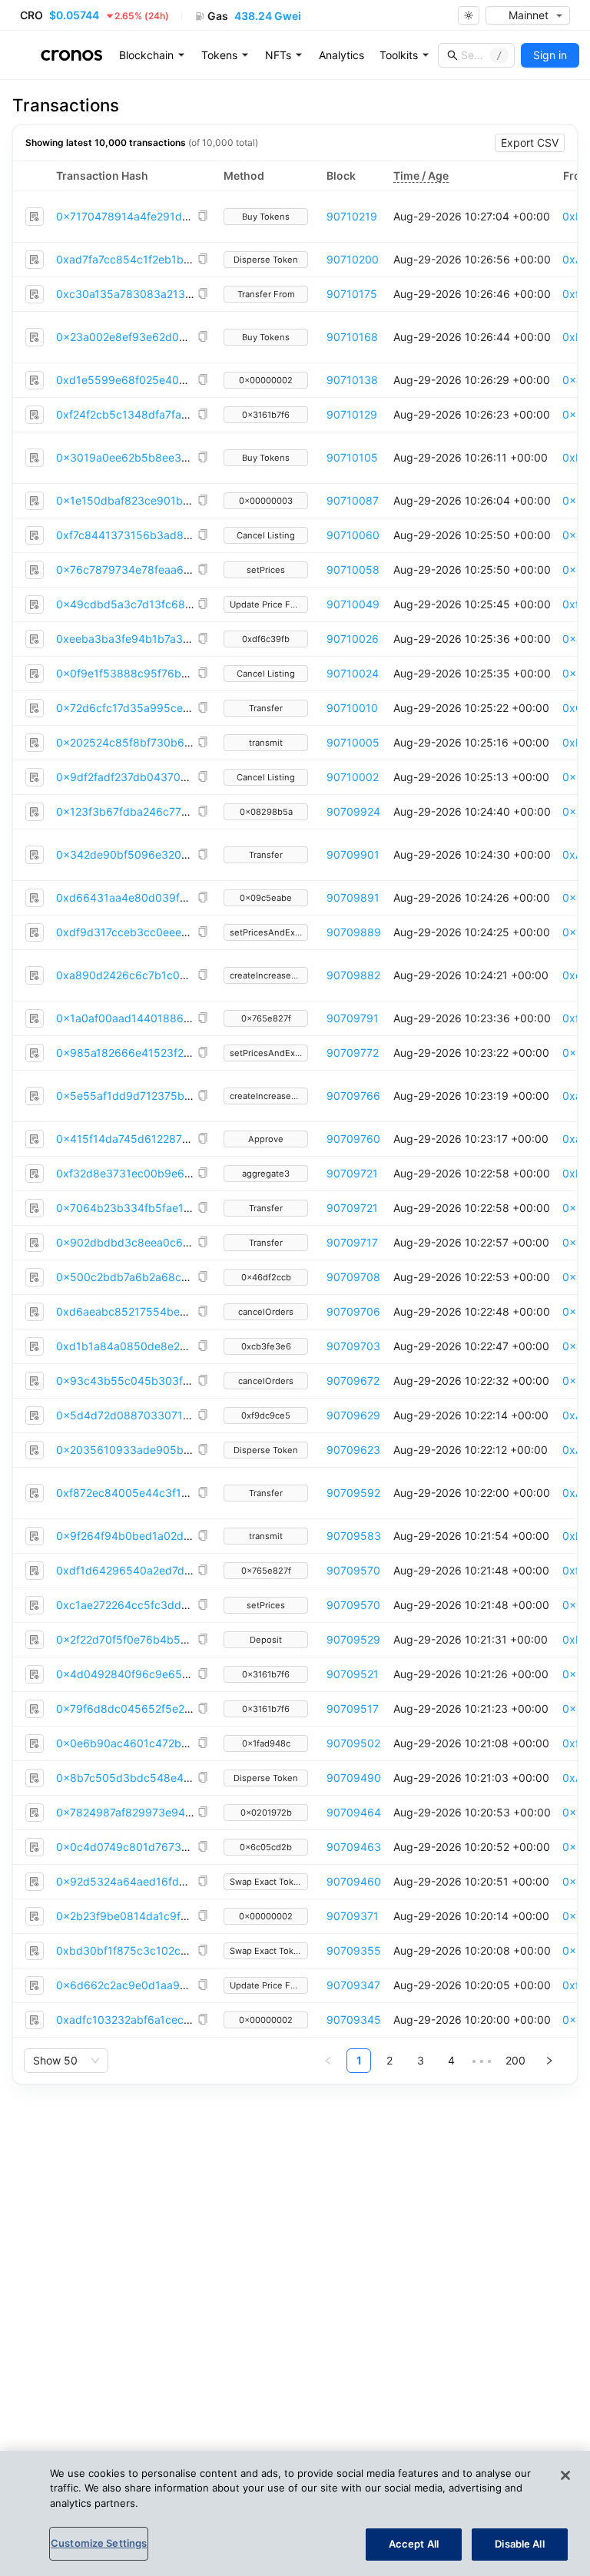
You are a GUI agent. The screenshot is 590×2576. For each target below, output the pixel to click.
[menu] (342, 55)
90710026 (353, 639)
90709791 (353, 1018)
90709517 (353, 1709)
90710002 (353, 777)
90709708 (353, 1277)
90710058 (353, 570)
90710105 (352, 457)
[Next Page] (549, 2061)
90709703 (353, 1346)
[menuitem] (152, 55)
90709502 (353, 1743)
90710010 (352, 708)
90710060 (353, 535)
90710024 (353, 673)
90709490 (354, 1778)
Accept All (414, 2544)
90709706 (353, 1311)
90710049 (353, 604)
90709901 (353, 854)
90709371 (353, 1916)
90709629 (353, 1415)
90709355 (354, 1950)
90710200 (353, 259)
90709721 (352, 1173)
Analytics (341, 55)
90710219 (352, 216)
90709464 (354, 1812)
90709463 (354, 1847)
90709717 (352, 1242)
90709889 (354, 932)
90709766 (353, 1096)
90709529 (353, 1639)
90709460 (354, 1881)
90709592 (353, 1493)
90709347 (353, 1985)
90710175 (352, 294)
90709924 (353, 811)
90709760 (353, 1139)
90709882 (353, 975)
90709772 (353, 1053)
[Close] (565, 2475)
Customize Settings (99, 2543)
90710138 (352, 380)
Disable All (519, 2544)
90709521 (353, 1674)
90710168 (352, 337)
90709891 (353, 897)
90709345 (354, 2020)
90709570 (353, 1570)
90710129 (352, 414)
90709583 (354, 1536)
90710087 (353, 500)
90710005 (353, 742)
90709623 (353, 1450)
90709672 (353, 1381)
